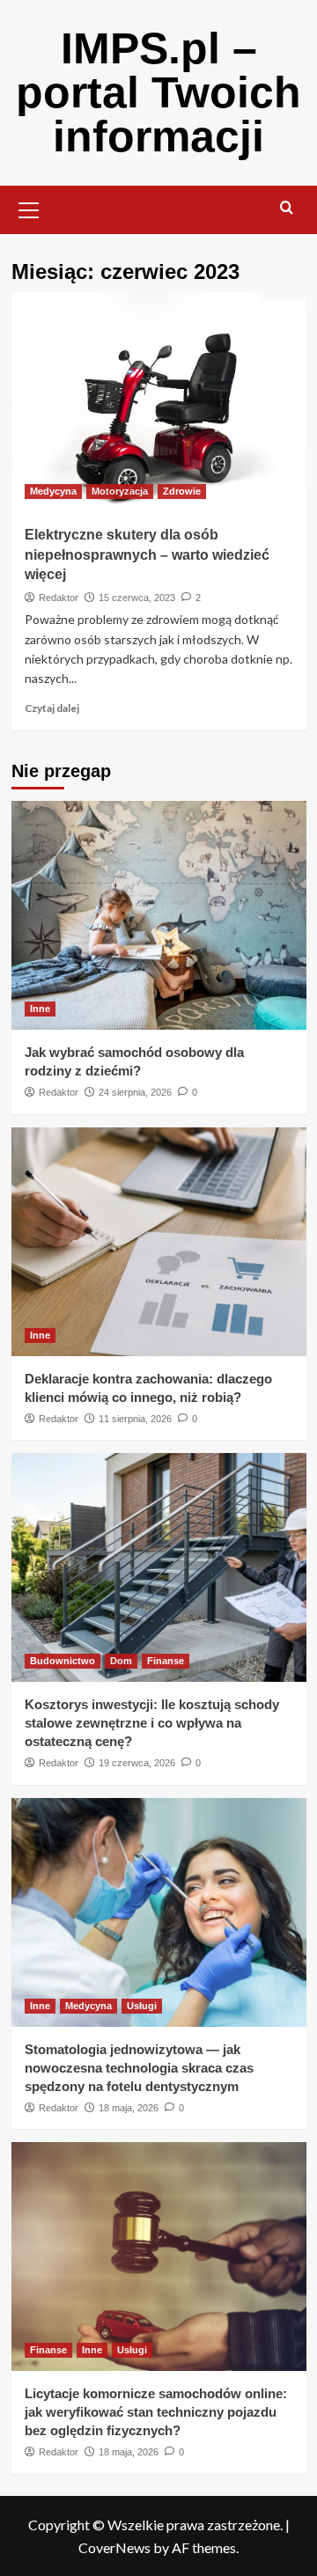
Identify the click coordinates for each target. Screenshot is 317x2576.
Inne (40, 1009)
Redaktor (59, 598)
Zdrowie (182, 491)
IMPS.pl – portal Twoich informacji (158, 92)
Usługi (142, 2006)
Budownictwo (63, 1661)
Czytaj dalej (52, 708)
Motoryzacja (120, 491)
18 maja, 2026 (129, 2108)
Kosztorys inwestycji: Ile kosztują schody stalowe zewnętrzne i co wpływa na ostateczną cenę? (152, 1723)
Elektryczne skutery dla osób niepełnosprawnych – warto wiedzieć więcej (147, 554)
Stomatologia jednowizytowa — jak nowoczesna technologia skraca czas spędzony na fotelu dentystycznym (139, 2068)
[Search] (287, 208)
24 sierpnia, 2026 (135, 1092)
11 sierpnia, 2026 (135, 1419)
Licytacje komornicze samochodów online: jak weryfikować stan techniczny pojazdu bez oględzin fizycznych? (156, 2412)
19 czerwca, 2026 (137, 1763)
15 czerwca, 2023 (137, 598)
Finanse (166, 1661)
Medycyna (53, 491)
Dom (121, 1661)
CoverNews (114, 2547)
